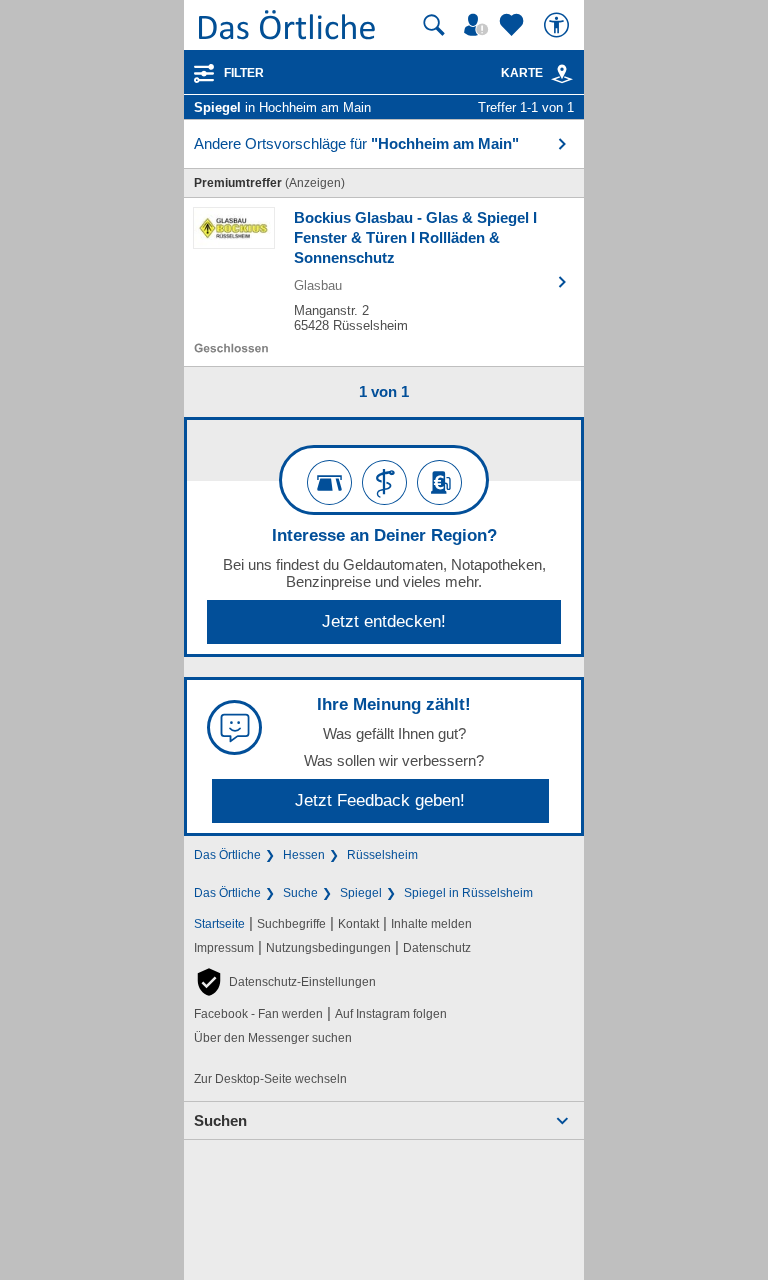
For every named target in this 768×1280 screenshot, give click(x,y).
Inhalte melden (431, 924)
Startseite (219, 924)
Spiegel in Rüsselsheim (468, 893)
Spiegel (361, 893)
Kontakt (358, 924)
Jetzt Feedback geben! (380, 800)
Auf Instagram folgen (391, 1014)
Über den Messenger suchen (273, 1038)
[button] (285, 982)
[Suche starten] (434, 25)
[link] (562, 74)
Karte (522, 73)
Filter (244, 73)
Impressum (224, 948)
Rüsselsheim (382, 855)
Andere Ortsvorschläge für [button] (356, 143)
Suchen (220, 1120)
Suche (300, 893)
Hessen (304, 855)
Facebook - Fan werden (258, 1014)
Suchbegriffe (291, 924)
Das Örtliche (227, 855)
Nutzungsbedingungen (328, 948)
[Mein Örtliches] (479, 25)
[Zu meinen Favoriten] (514, 25)
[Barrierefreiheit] (559, 25)
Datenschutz (437, 948)
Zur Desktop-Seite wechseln (270, 1079)
